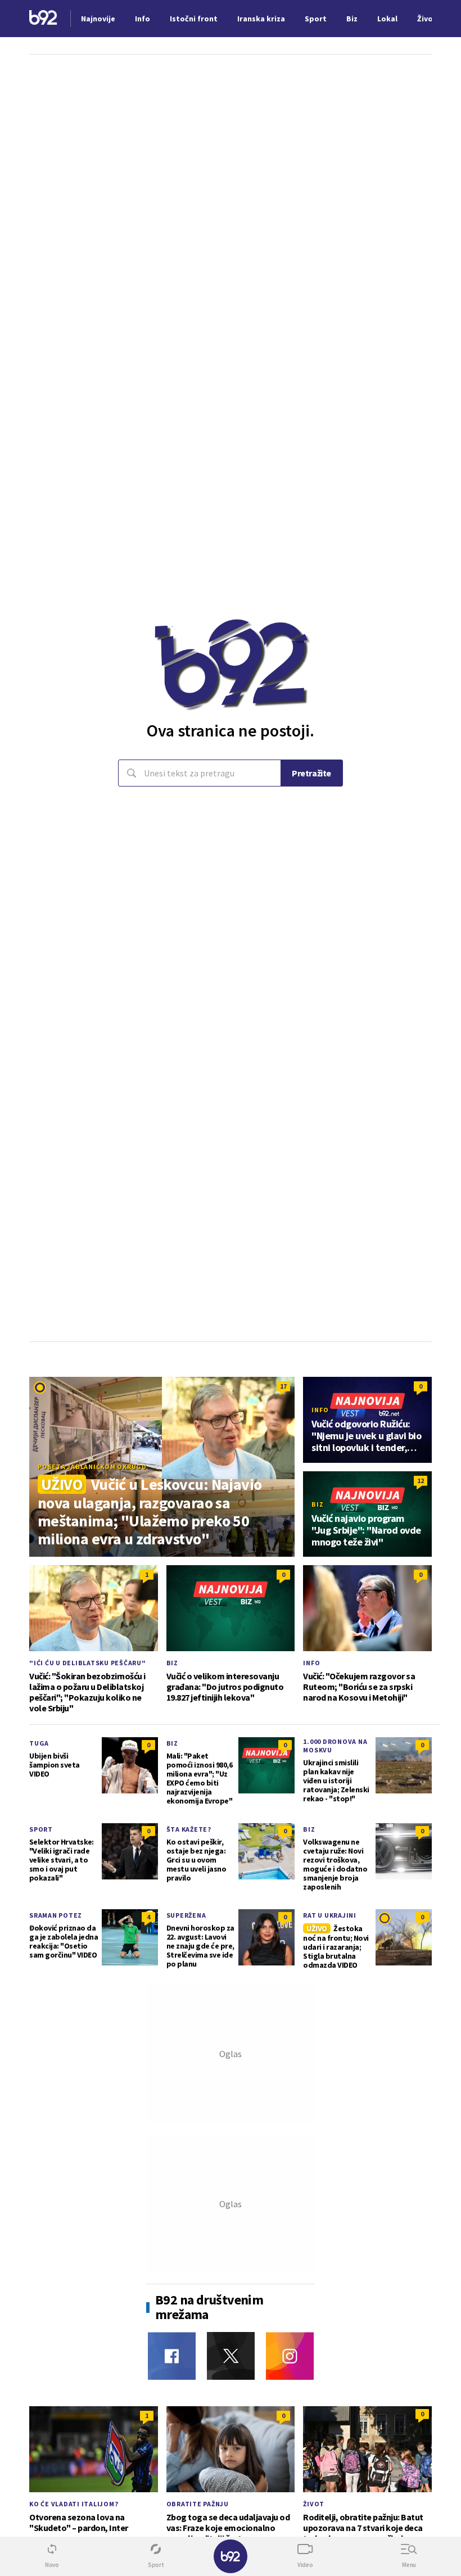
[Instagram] (290, 2356)
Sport (41, 1829)
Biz (317, 1504)
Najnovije (98, 19)
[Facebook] (172, 2356)
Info (320, 1410)
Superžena (186, 1915)
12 (421, 1481)
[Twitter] (231, 2356)
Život (314, 2504)
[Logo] (43, 19)
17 (283, 1386)
